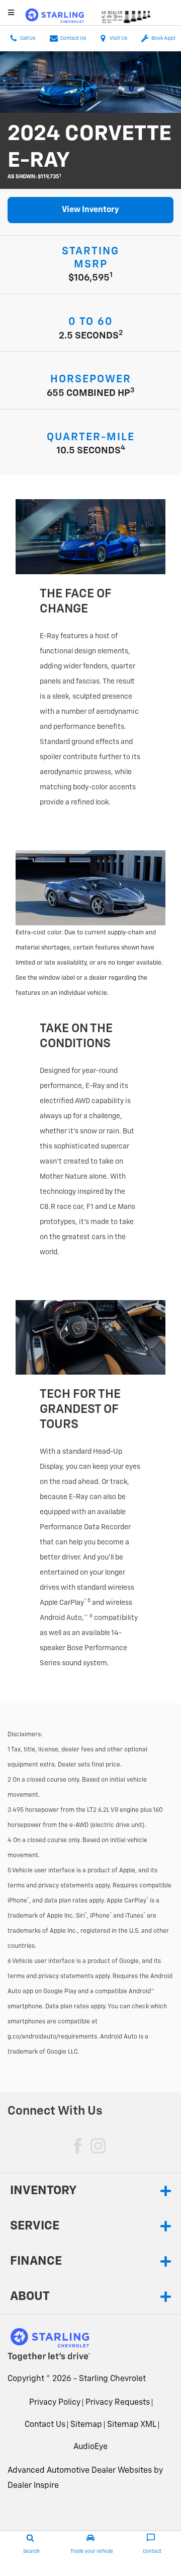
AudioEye (90, 2447)
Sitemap (86, 2425)
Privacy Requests (118, 2403)
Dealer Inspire (33, 2486)
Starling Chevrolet (112, 2379)
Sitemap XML (132, 2425)
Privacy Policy (55, 2403)
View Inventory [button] (90, 210)
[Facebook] (78, 2146)
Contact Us (45, 2425)
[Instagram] (98, 2146)
